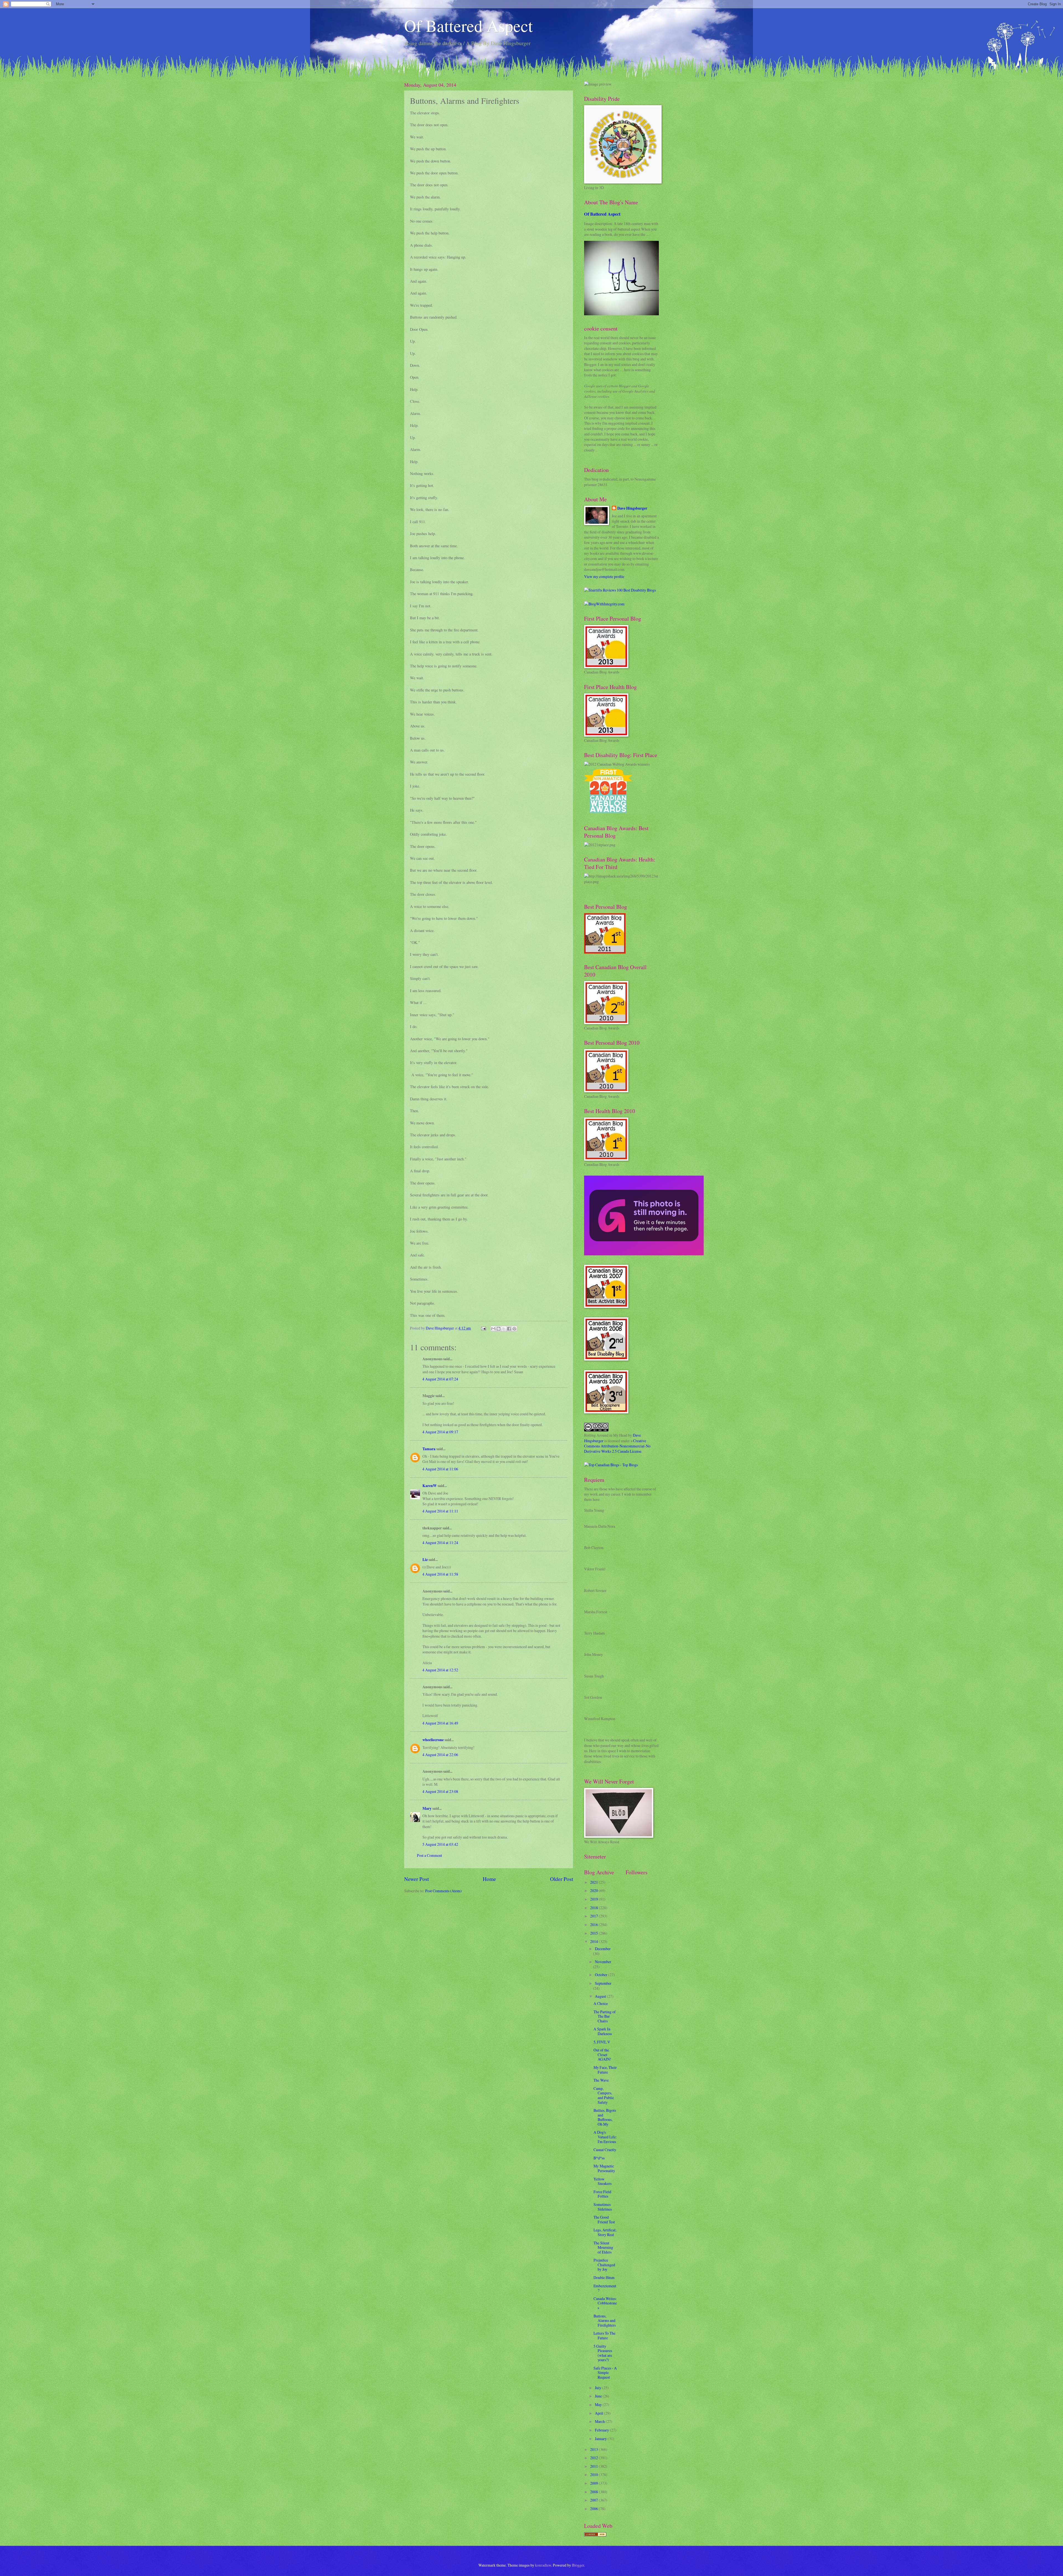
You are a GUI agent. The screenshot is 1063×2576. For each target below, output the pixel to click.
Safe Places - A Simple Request (605, 2373)
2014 (594, 1941)
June (599, 2396)
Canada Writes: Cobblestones (605, 2303)
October (602, 1975)
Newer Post (416, 1879)
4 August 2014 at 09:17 (440, 1432)
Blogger (578, 2565)
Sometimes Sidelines (603, 2207)
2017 (594, 1916)
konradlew (543, 2565)
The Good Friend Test (604, 2219)
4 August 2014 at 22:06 (440, 1755)
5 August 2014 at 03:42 (440, 1844)
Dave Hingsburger (632, 508)
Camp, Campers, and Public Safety (604, 2095)
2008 (594, 2492)
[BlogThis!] (499, 1329)
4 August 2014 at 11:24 (440, 1543)
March (600, 2421)
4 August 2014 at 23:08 (440, 1791)
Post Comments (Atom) (443, 1891)
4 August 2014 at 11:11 (440, 1511)
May (599, 2405)
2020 (594, 1890)
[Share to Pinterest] (514, 1329)
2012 (594, 2458)
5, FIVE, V (602, 2042)
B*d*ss (599, 2158)
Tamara (429, 1449)
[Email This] (493, 1329)
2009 (594, 2483)
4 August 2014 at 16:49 (440, 1723)
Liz (425, 1560)
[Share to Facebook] (509, 1329)
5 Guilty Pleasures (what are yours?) (603, 2353)
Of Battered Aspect (469, 25)
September (603, 1983)
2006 (594, 2509)
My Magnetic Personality (604, 2168)
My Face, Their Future (605, 2070)
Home (489, 1879)
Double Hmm (604, 2277)
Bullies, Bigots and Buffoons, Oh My (605, 2117)
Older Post (562, 1879)
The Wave (601, 2080)
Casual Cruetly (605, 2150)
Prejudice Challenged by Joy (604, 2265)
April (599, 2413)
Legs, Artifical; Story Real (605, 2232)
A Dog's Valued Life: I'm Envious (605, 2137)
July (598, 2388)
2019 (594, 1899)
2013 (594, 2449)
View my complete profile (604, 576)
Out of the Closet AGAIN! (602, 2054)
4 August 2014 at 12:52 (440, 1670)
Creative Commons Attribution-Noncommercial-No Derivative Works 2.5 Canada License (617, 1446)
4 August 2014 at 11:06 (440, 1469)
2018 (594, 1908)
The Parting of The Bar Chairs (605, 2016)
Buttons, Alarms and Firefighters (605, 2321)
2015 (594, 1933)
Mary (427, 1808)
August (601, 1996)
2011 (594, 2466)
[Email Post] (483, 1328)
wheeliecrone (433, 1740)
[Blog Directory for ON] (595, 2535)
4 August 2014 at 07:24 (440, 1379)
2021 (594, 1882)
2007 (594, 2500)
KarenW (430, 1486)
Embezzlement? (605, 2288)
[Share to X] (504, 1329)
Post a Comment (429, 1855)
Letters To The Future (604, 2335)
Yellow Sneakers (603, 2181)
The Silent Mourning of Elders (603, 2247)
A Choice (601, 2003)
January (601, 2439)
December (603, 1949)
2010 (594, 2475)
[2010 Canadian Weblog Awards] (644, 1254)
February (602, 2430)
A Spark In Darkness (603, 2031)
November (603, 1962)
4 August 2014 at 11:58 (440, 1574)
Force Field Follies (602, 2194)
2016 (594, 1925)
